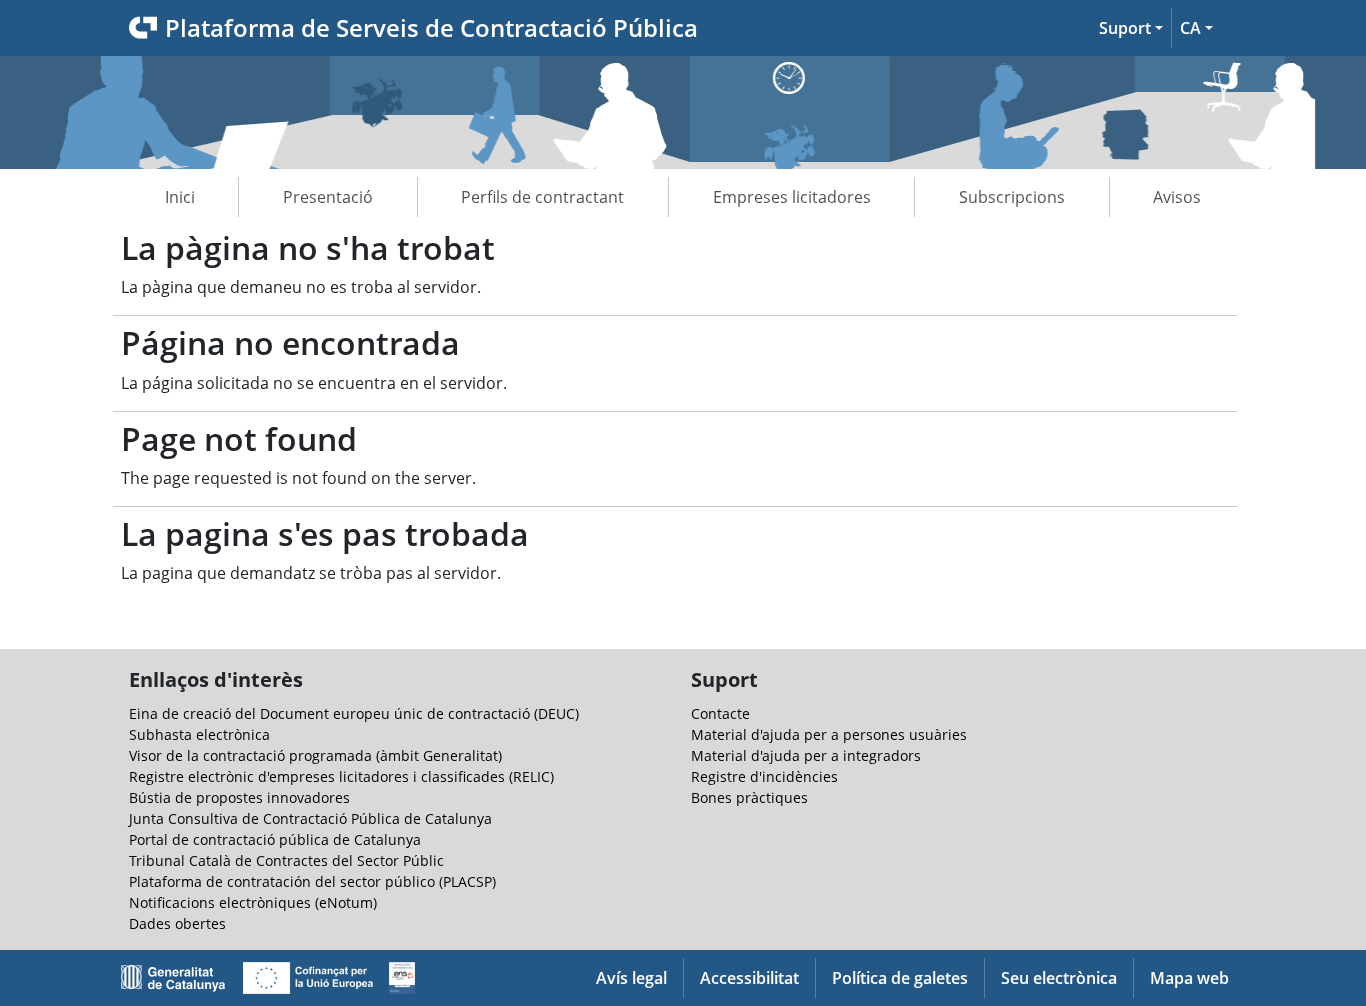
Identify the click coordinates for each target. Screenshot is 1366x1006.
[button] (1131, 28)
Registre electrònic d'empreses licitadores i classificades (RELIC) (341, 776)
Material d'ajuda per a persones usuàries (829, 734)
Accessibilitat (749, 978)
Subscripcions (1012, 197)
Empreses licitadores (792, 197)
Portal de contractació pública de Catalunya (275, 839)
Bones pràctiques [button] (749, 797)
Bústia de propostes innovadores (239, 797)
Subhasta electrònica (199, 734)
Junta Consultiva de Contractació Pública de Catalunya (310, 818)
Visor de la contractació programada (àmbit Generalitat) (315, 755)
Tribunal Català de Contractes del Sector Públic (286, 860)
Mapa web (1189, 978)
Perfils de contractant (542, 197)
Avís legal (631, 978)
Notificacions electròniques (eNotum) (253, 902)
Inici (180, 197)
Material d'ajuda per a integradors (806, 755)
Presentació (328, 197)
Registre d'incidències (764, 776)
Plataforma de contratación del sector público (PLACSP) (312, 881)
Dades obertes (177, 923)
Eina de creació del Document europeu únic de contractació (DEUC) (354, 713)
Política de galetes (900, 978)
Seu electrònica (1059, 978)
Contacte (720, 713)
